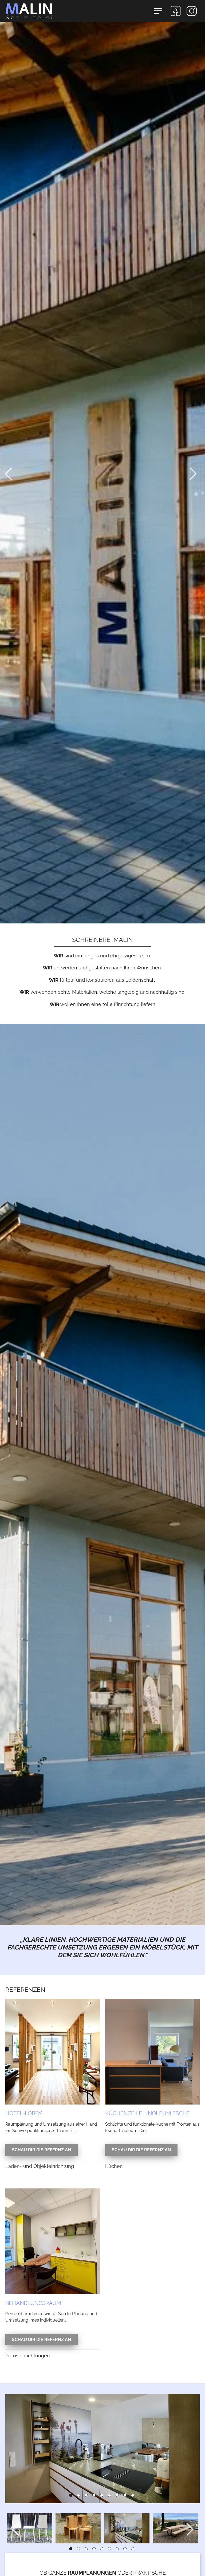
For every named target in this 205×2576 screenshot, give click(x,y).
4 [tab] (95, 2497)
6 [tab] (111, 2497)
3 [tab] (88, 2497)
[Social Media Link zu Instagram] (192, 11)
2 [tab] (80, 2497)
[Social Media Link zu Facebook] (176, 11)
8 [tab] (126, 2497)
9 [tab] (134, 2497)
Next (195, 474)
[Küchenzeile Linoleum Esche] (152, 2051)
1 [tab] (72, 2497)
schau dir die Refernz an (42, 2150)
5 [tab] (103, 2497)
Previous (10, 474)
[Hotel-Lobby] (53, 2051)
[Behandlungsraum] (53, 2241)
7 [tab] (119, 2497)
